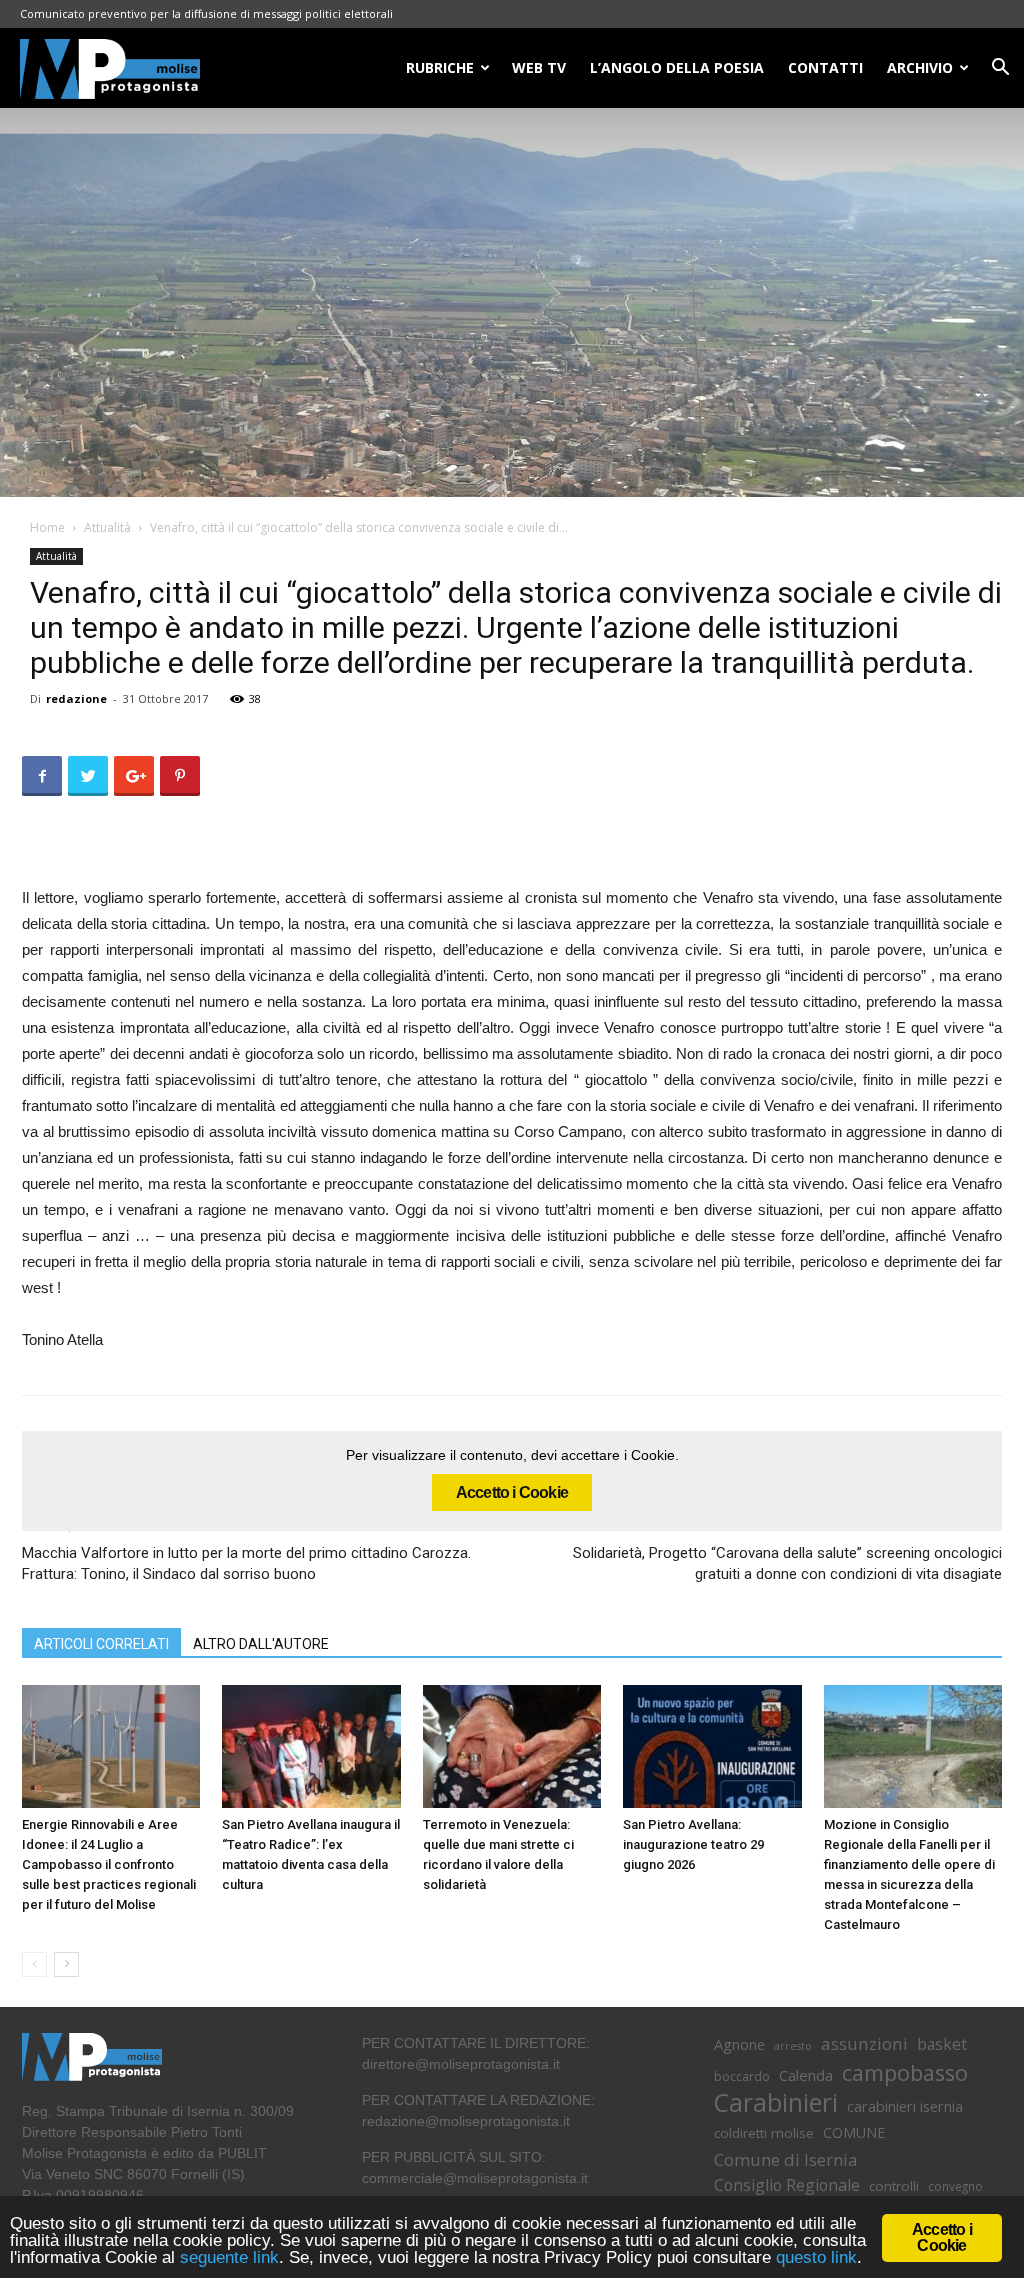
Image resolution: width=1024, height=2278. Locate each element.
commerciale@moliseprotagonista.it (475, 2178)
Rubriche (440, 67)
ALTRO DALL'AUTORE (261, 1644)
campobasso (905, 2072)
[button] (1000, 69)
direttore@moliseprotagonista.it (461, 2064)
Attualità (107, 527)
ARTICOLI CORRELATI (101, 1644)
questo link (814, 2257)
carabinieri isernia (905, 2106)
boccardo (742, 2076)
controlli (894, 2186)
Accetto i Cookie (512, 1492)
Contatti (825, 67)
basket (942, 2044)
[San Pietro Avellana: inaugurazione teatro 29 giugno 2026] (712, 1746)
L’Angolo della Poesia (677, 67)
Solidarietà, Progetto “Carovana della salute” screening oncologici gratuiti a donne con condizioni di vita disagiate (787, 1563)
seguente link (229, 2257)
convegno (955, 2186)
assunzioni (864, 2043)
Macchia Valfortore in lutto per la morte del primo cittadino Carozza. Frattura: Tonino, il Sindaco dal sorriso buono (246, 1563)
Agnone (739, 2044)
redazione (76, 698)
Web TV (539, 67)
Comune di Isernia (785, 2159)
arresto (793, 2046)
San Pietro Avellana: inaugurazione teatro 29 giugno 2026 (693, 1844)
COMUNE (854, 2132)
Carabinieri (776, 2102)
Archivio (920, 67)
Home (47, 527)
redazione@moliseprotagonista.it (466, 2121)
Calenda (806, 2075)
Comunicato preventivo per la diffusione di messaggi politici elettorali (206, 13)
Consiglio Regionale (787, 2185)
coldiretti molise (764, 2133)
